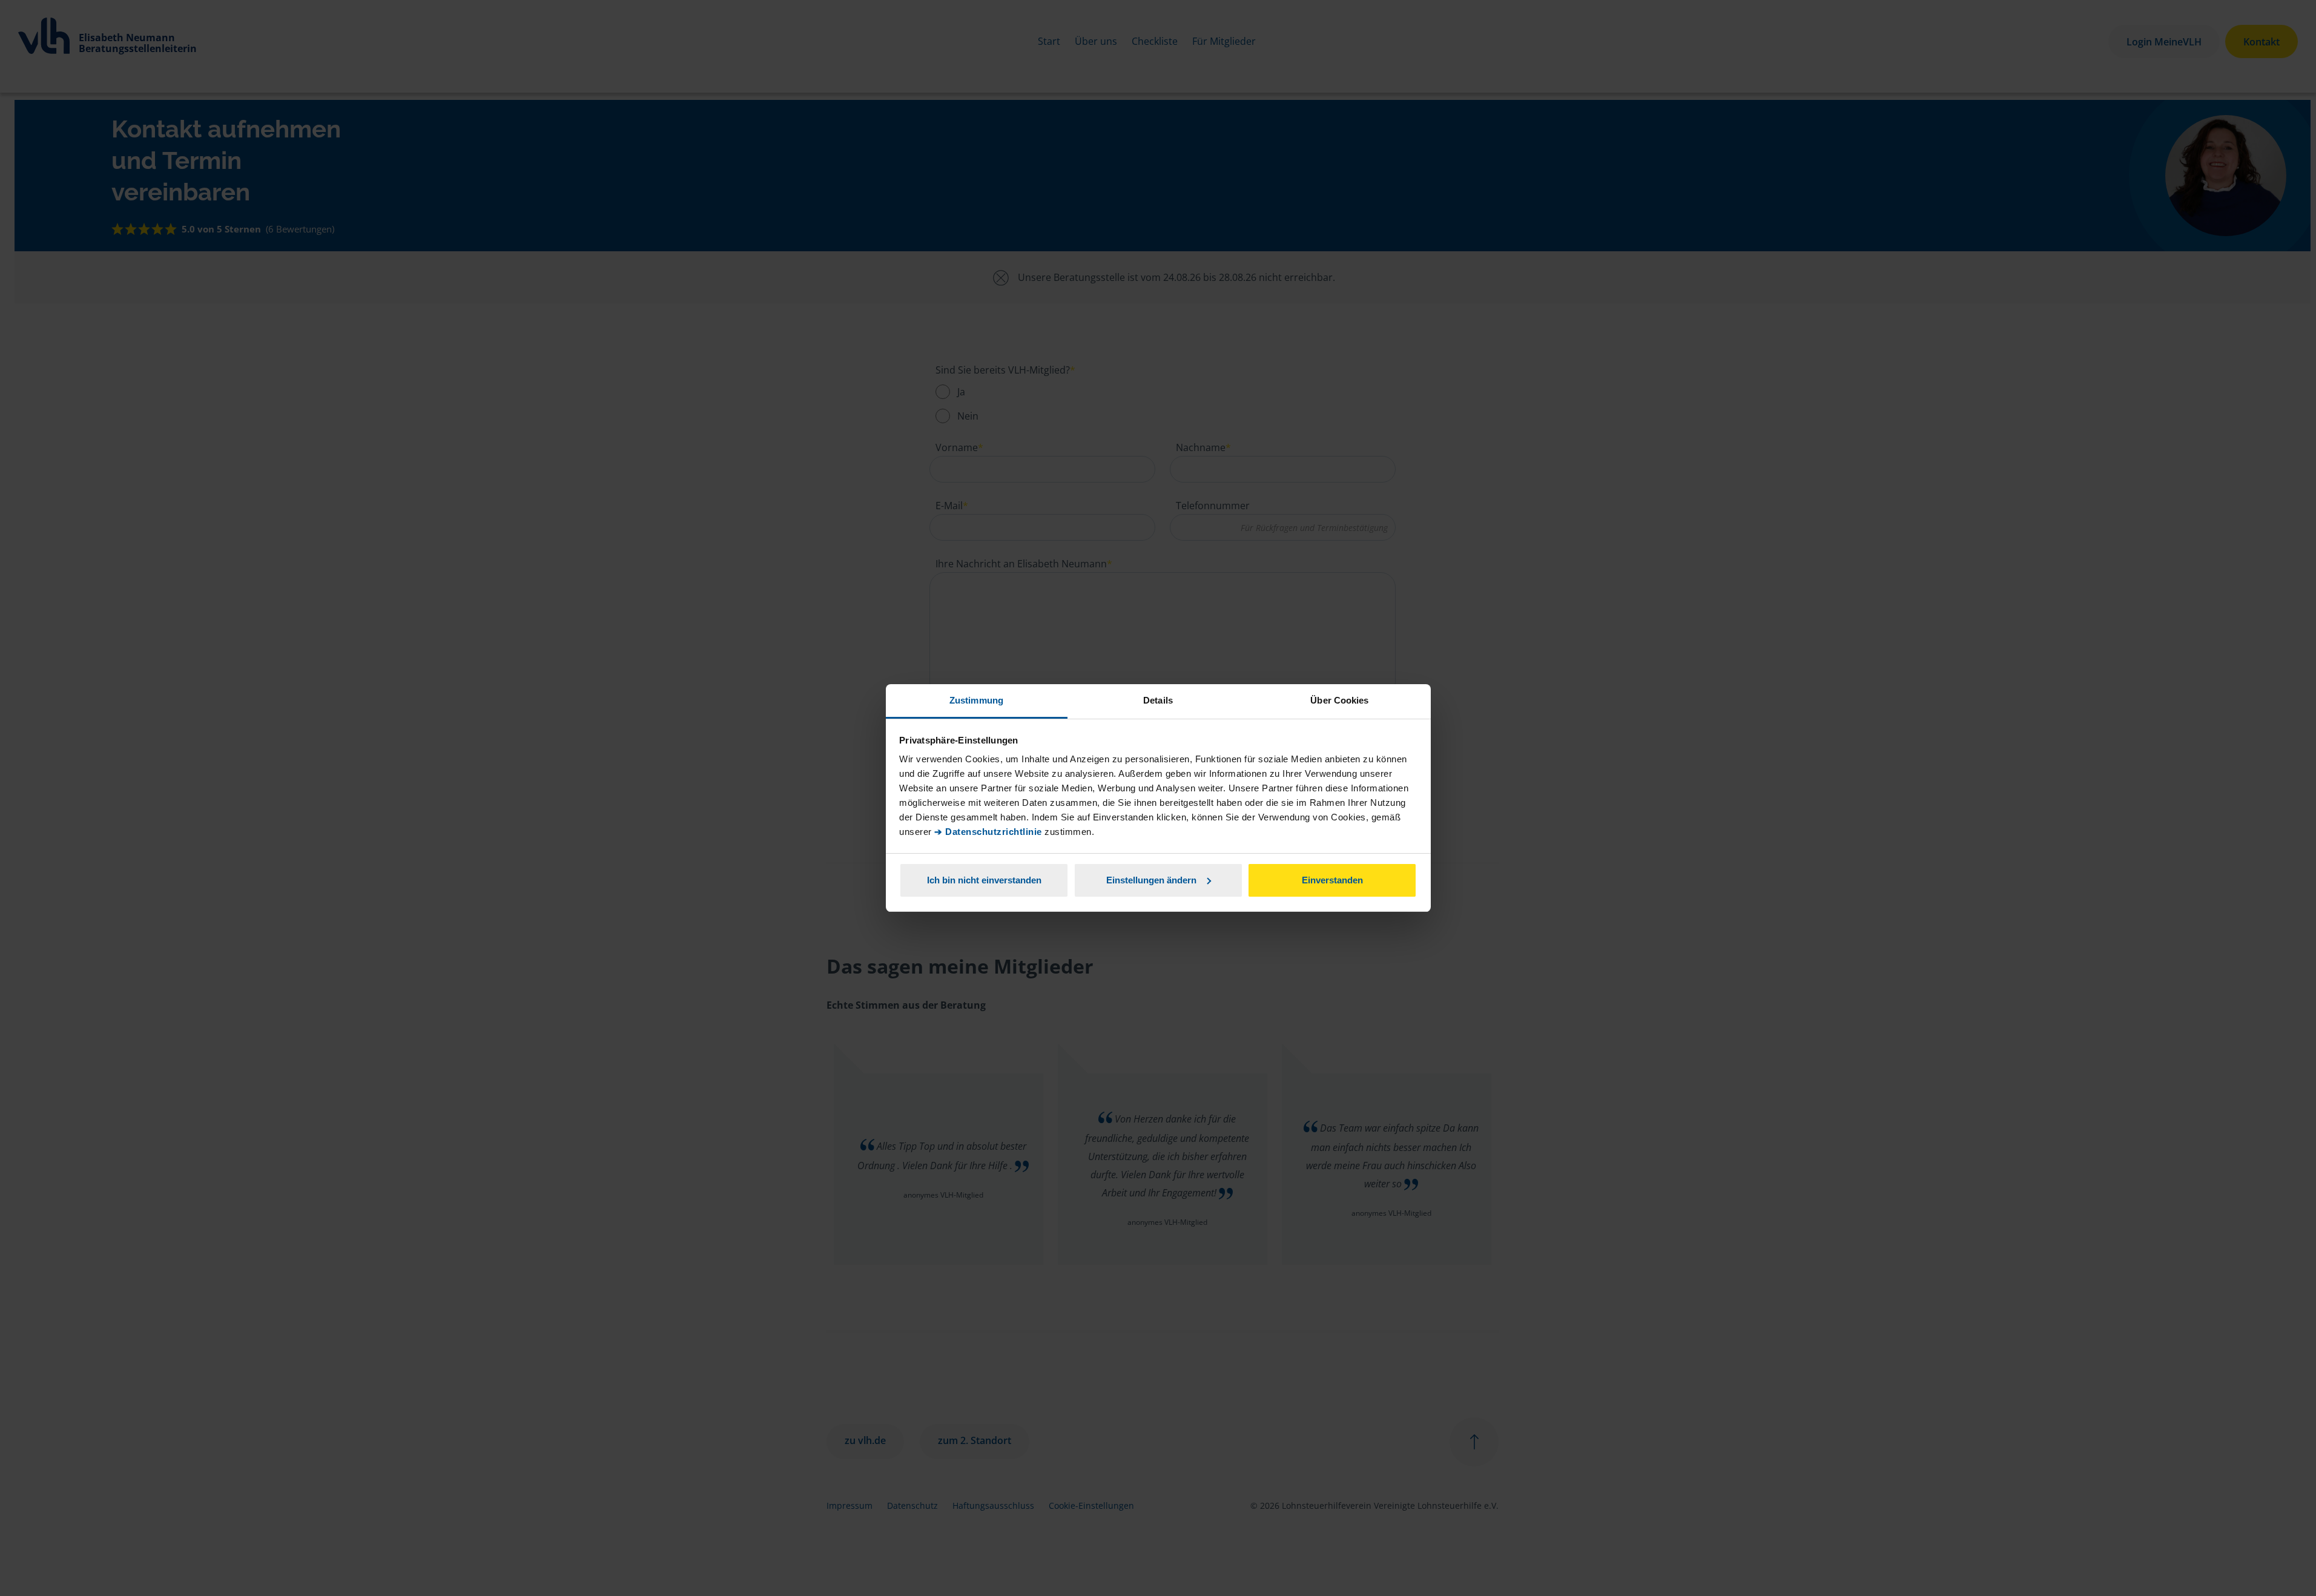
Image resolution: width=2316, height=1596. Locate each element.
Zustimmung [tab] (976, 700)
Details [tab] (1158, 700)
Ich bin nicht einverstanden (984, 880)
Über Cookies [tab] (1339, 700)
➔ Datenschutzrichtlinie (988, 832)
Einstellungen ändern (1151, 880)
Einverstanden (1332, 880)
